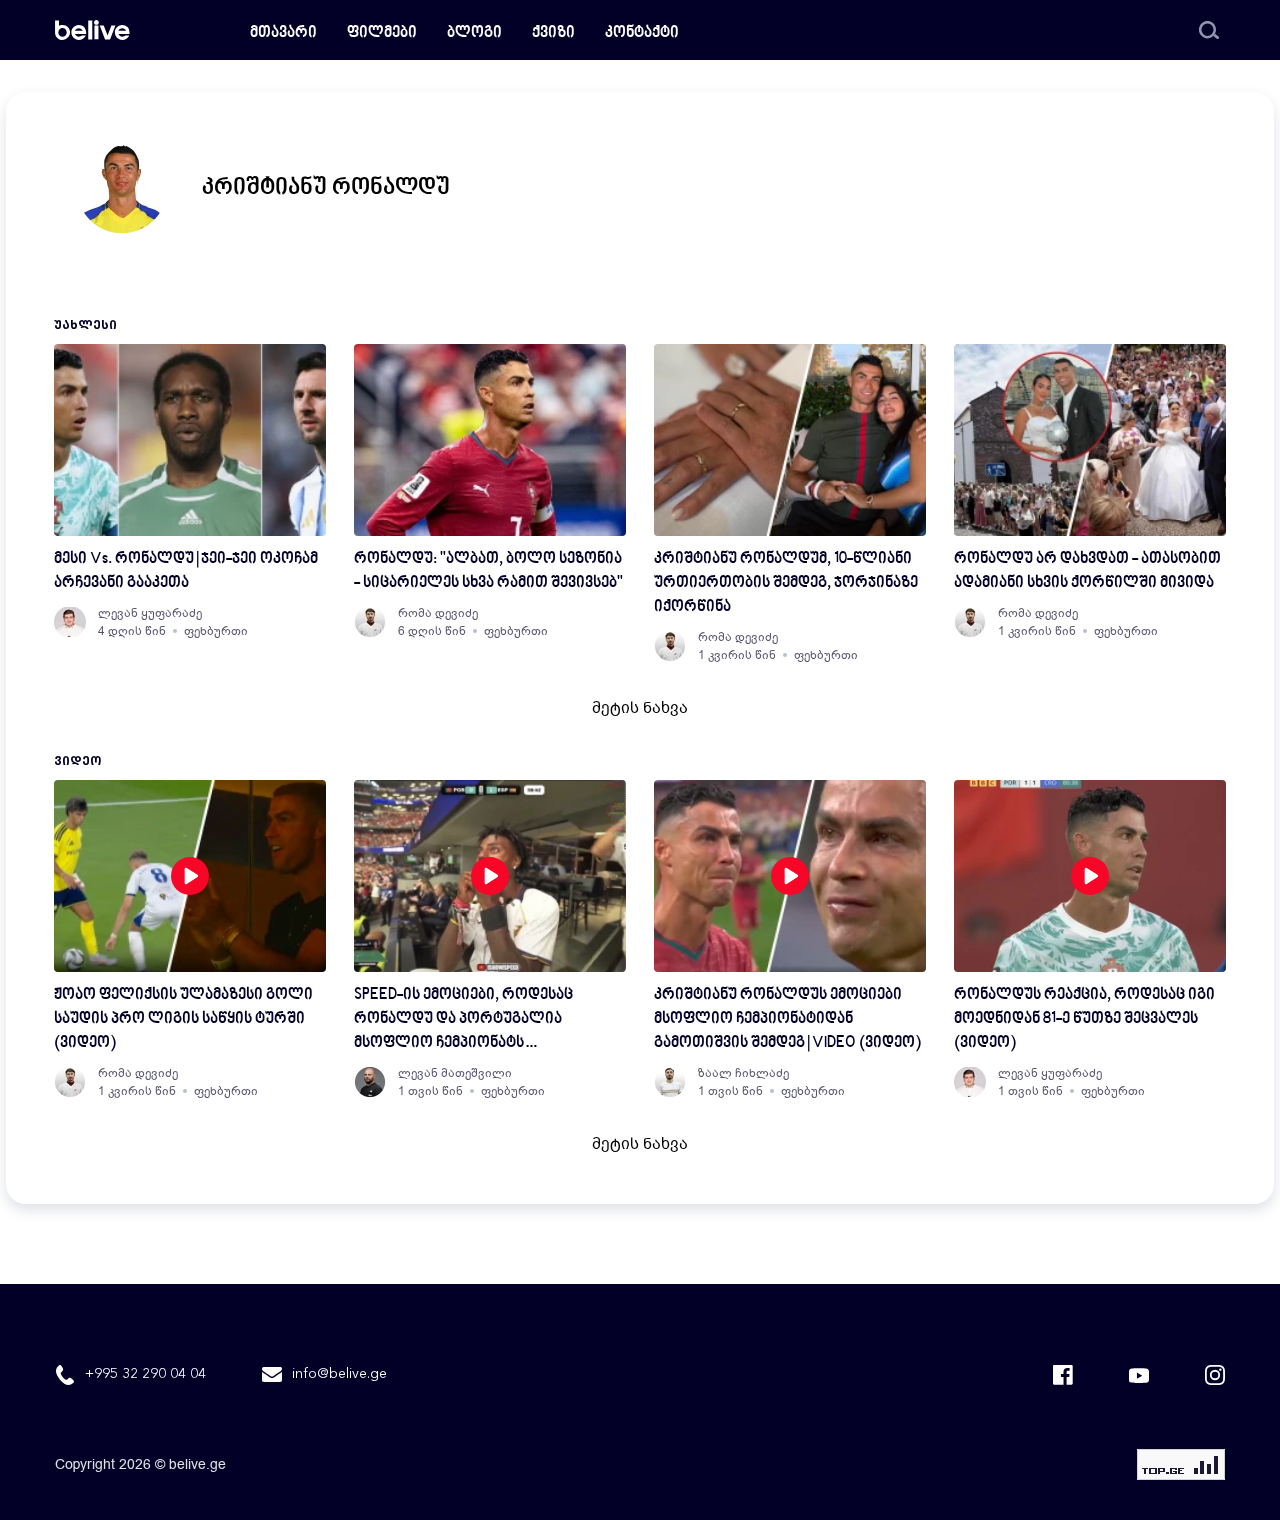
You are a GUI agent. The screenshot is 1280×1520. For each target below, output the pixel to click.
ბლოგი (474, 33)
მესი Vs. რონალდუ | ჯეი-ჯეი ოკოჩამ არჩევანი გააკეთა (186, 571)
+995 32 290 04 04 (145, 1374)
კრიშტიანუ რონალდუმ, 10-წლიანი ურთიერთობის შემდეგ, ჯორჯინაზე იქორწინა (786, 583)
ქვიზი (553, 33)
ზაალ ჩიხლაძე (743, 1073)
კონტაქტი (642, 33)
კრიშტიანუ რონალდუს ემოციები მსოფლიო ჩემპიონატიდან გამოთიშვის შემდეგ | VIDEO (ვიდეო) (787, 1019)
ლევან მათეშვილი (455, 1073)
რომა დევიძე (438, 613)
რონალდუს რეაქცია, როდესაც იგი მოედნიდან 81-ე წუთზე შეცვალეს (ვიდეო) (1084, 1019)
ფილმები (382, 33)
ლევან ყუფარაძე (150, 613)
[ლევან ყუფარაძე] (70, 622)
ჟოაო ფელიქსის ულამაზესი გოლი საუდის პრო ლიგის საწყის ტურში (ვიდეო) (183, 1019)
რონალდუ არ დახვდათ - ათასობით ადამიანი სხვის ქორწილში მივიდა (1087, 571)
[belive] (92, 30)
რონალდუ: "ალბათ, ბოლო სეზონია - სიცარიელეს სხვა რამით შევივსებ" (488, 571)
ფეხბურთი (216, 631)
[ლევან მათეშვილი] (370, 1082)
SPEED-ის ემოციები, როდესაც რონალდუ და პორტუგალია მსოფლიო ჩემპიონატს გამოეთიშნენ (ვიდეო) (463, 1021)
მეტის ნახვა (640, 708)
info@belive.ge (339, 1374)
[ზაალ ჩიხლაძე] (670, 1082)
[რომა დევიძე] (370, 622)
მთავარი (283, 33)
